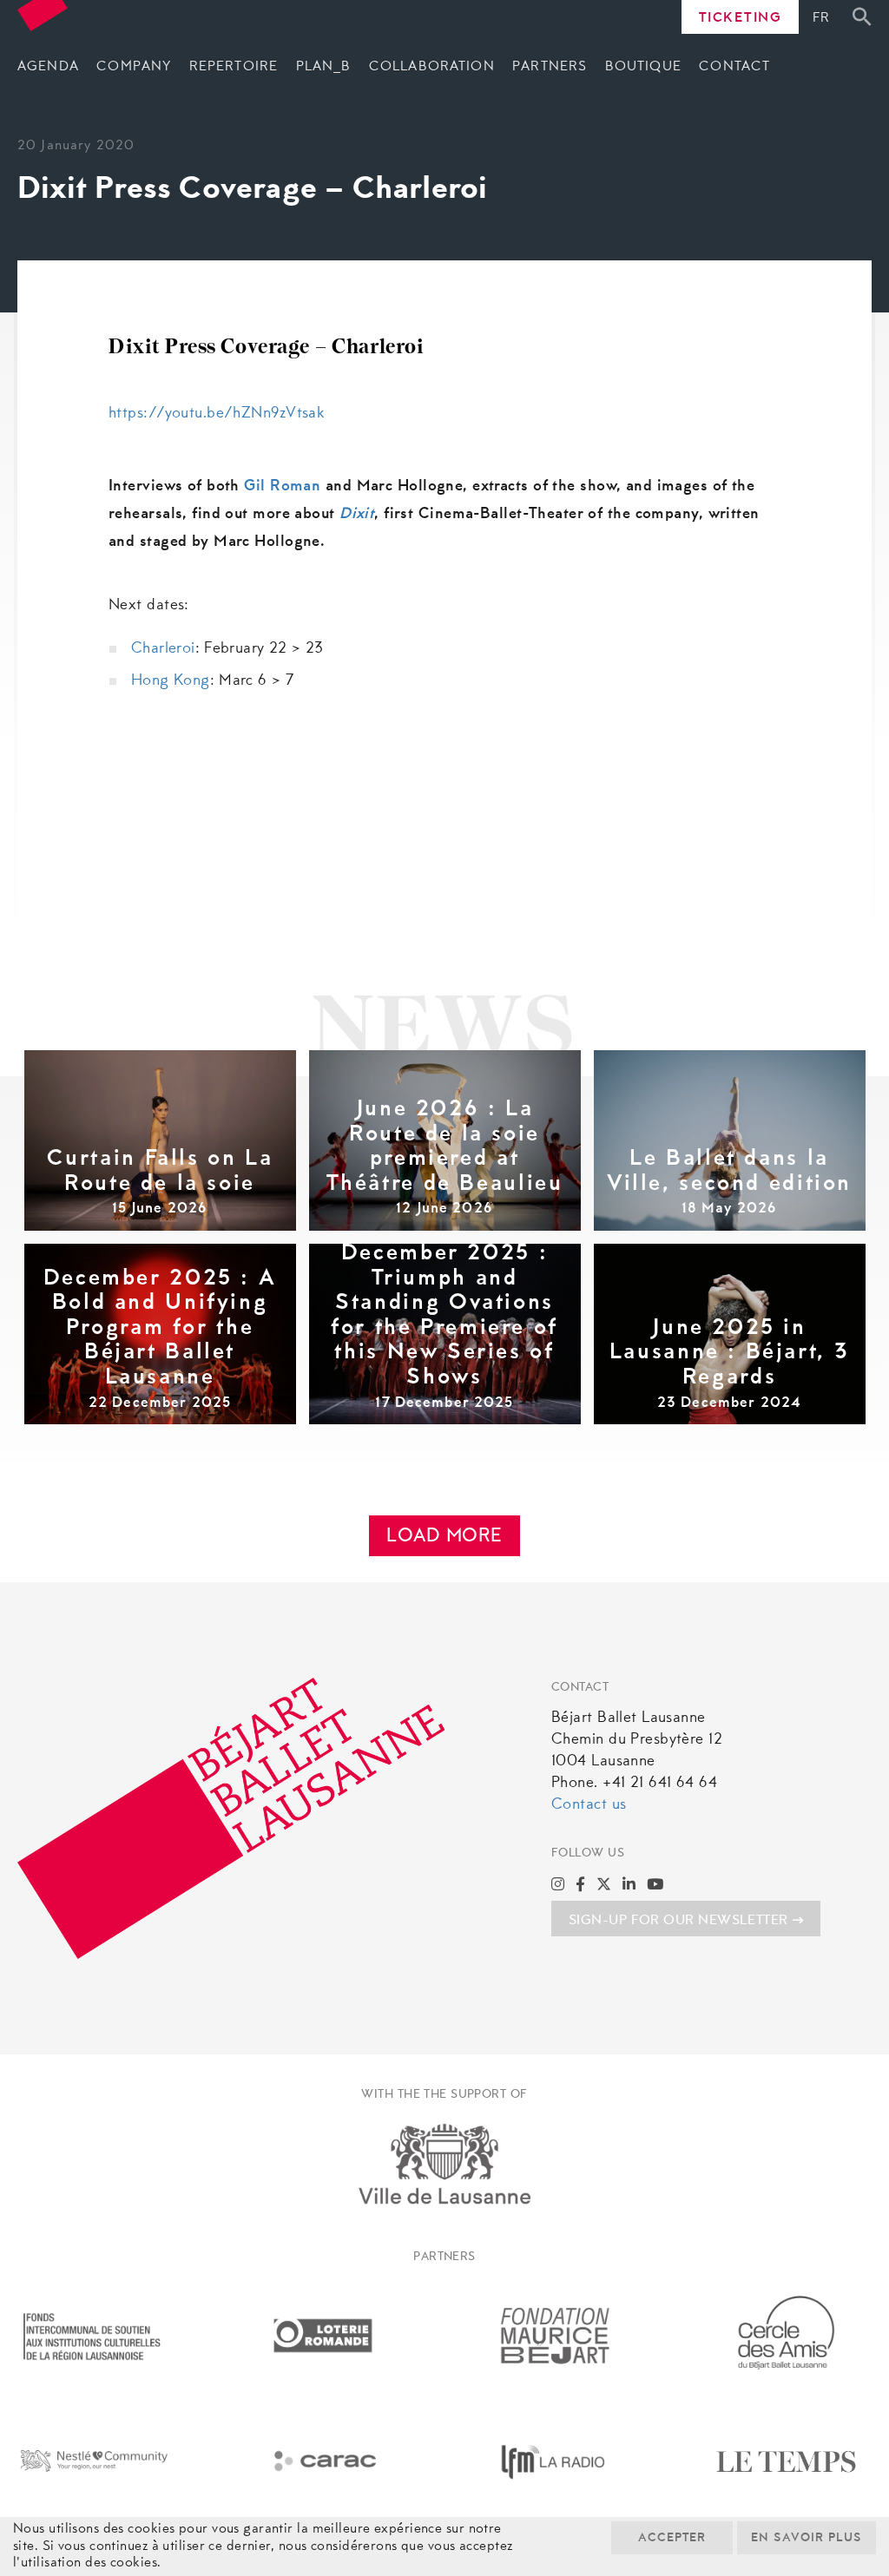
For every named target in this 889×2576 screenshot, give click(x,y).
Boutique (643, 67)
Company (134, 67)
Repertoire (234, 67)
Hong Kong (171, 681)
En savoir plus (807, 2539)
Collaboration (432, 67)
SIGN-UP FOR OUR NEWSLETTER (678, 1921)
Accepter (672, 2539)
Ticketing (741, 18)
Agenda (48, 67)
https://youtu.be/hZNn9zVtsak (217, 414)
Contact (734, 67)
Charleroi (163, 649)
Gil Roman (282, 487)
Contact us (589, 1805)
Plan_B (324, 67)
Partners (550, 67)
